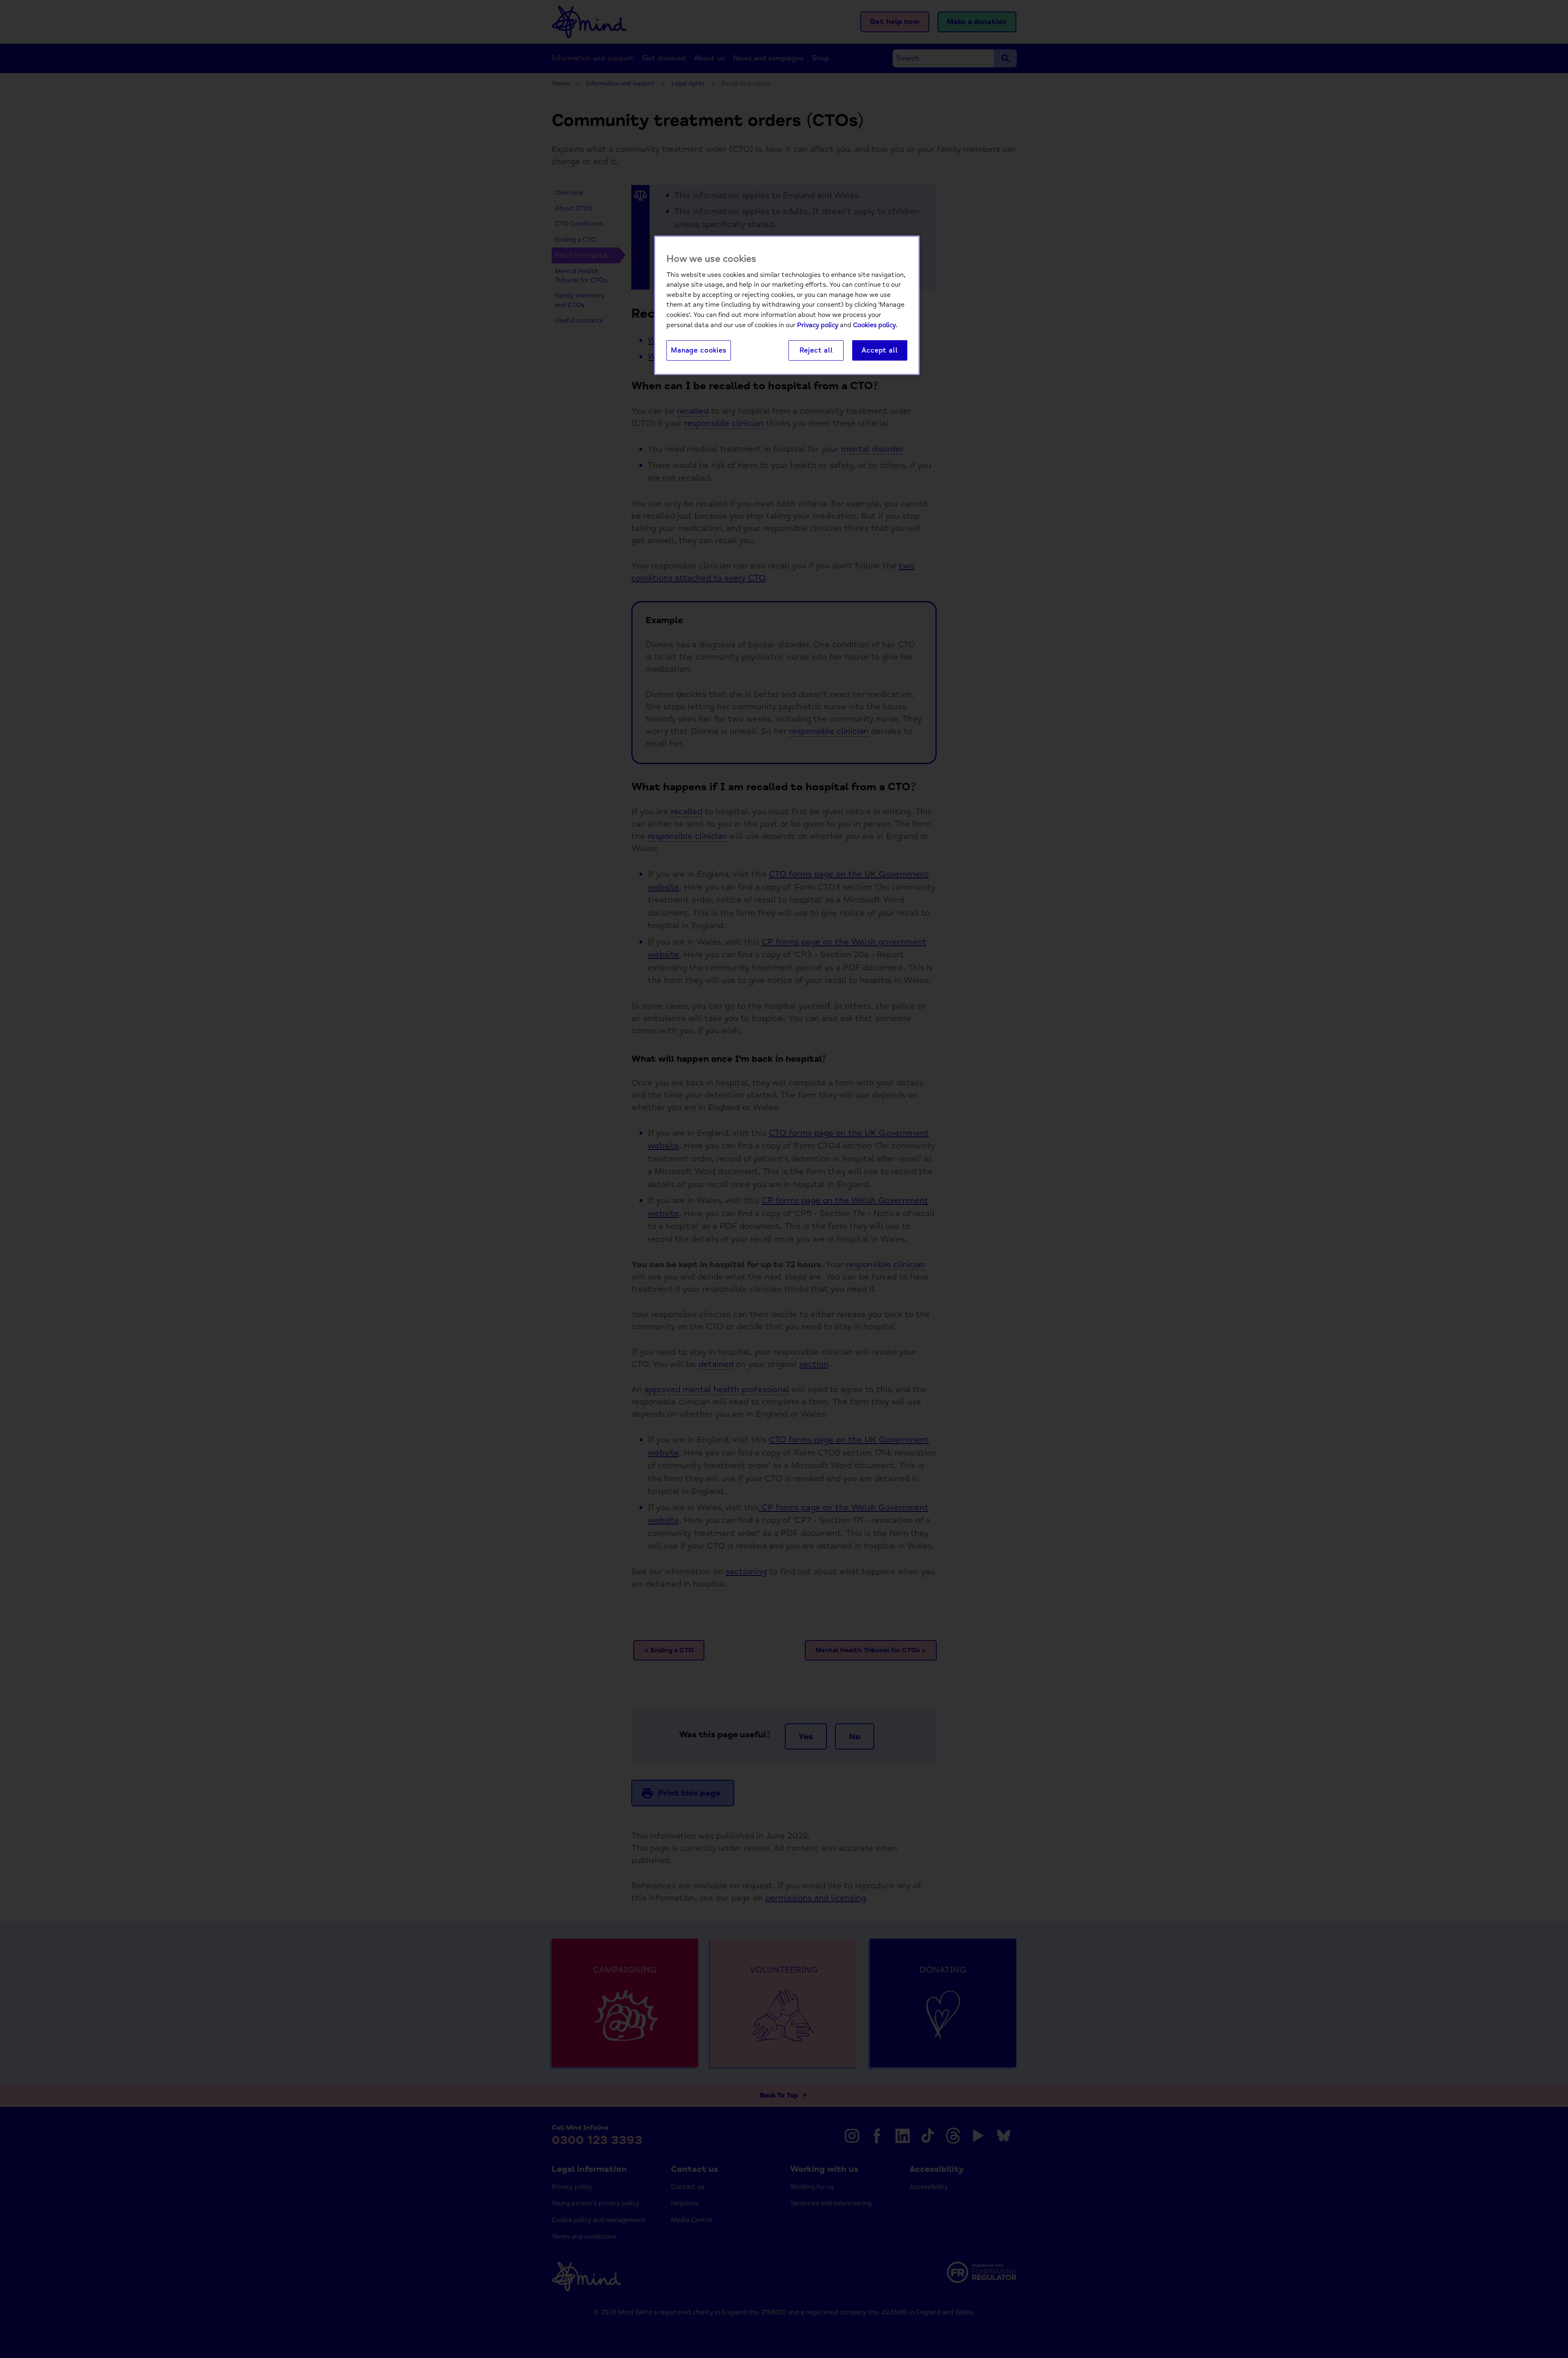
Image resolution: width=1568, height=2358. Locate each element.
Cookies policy (874, 325)
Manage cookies (699, 350)
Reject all (816, 350)
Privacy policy (818, 325)
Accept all (880, 350)
